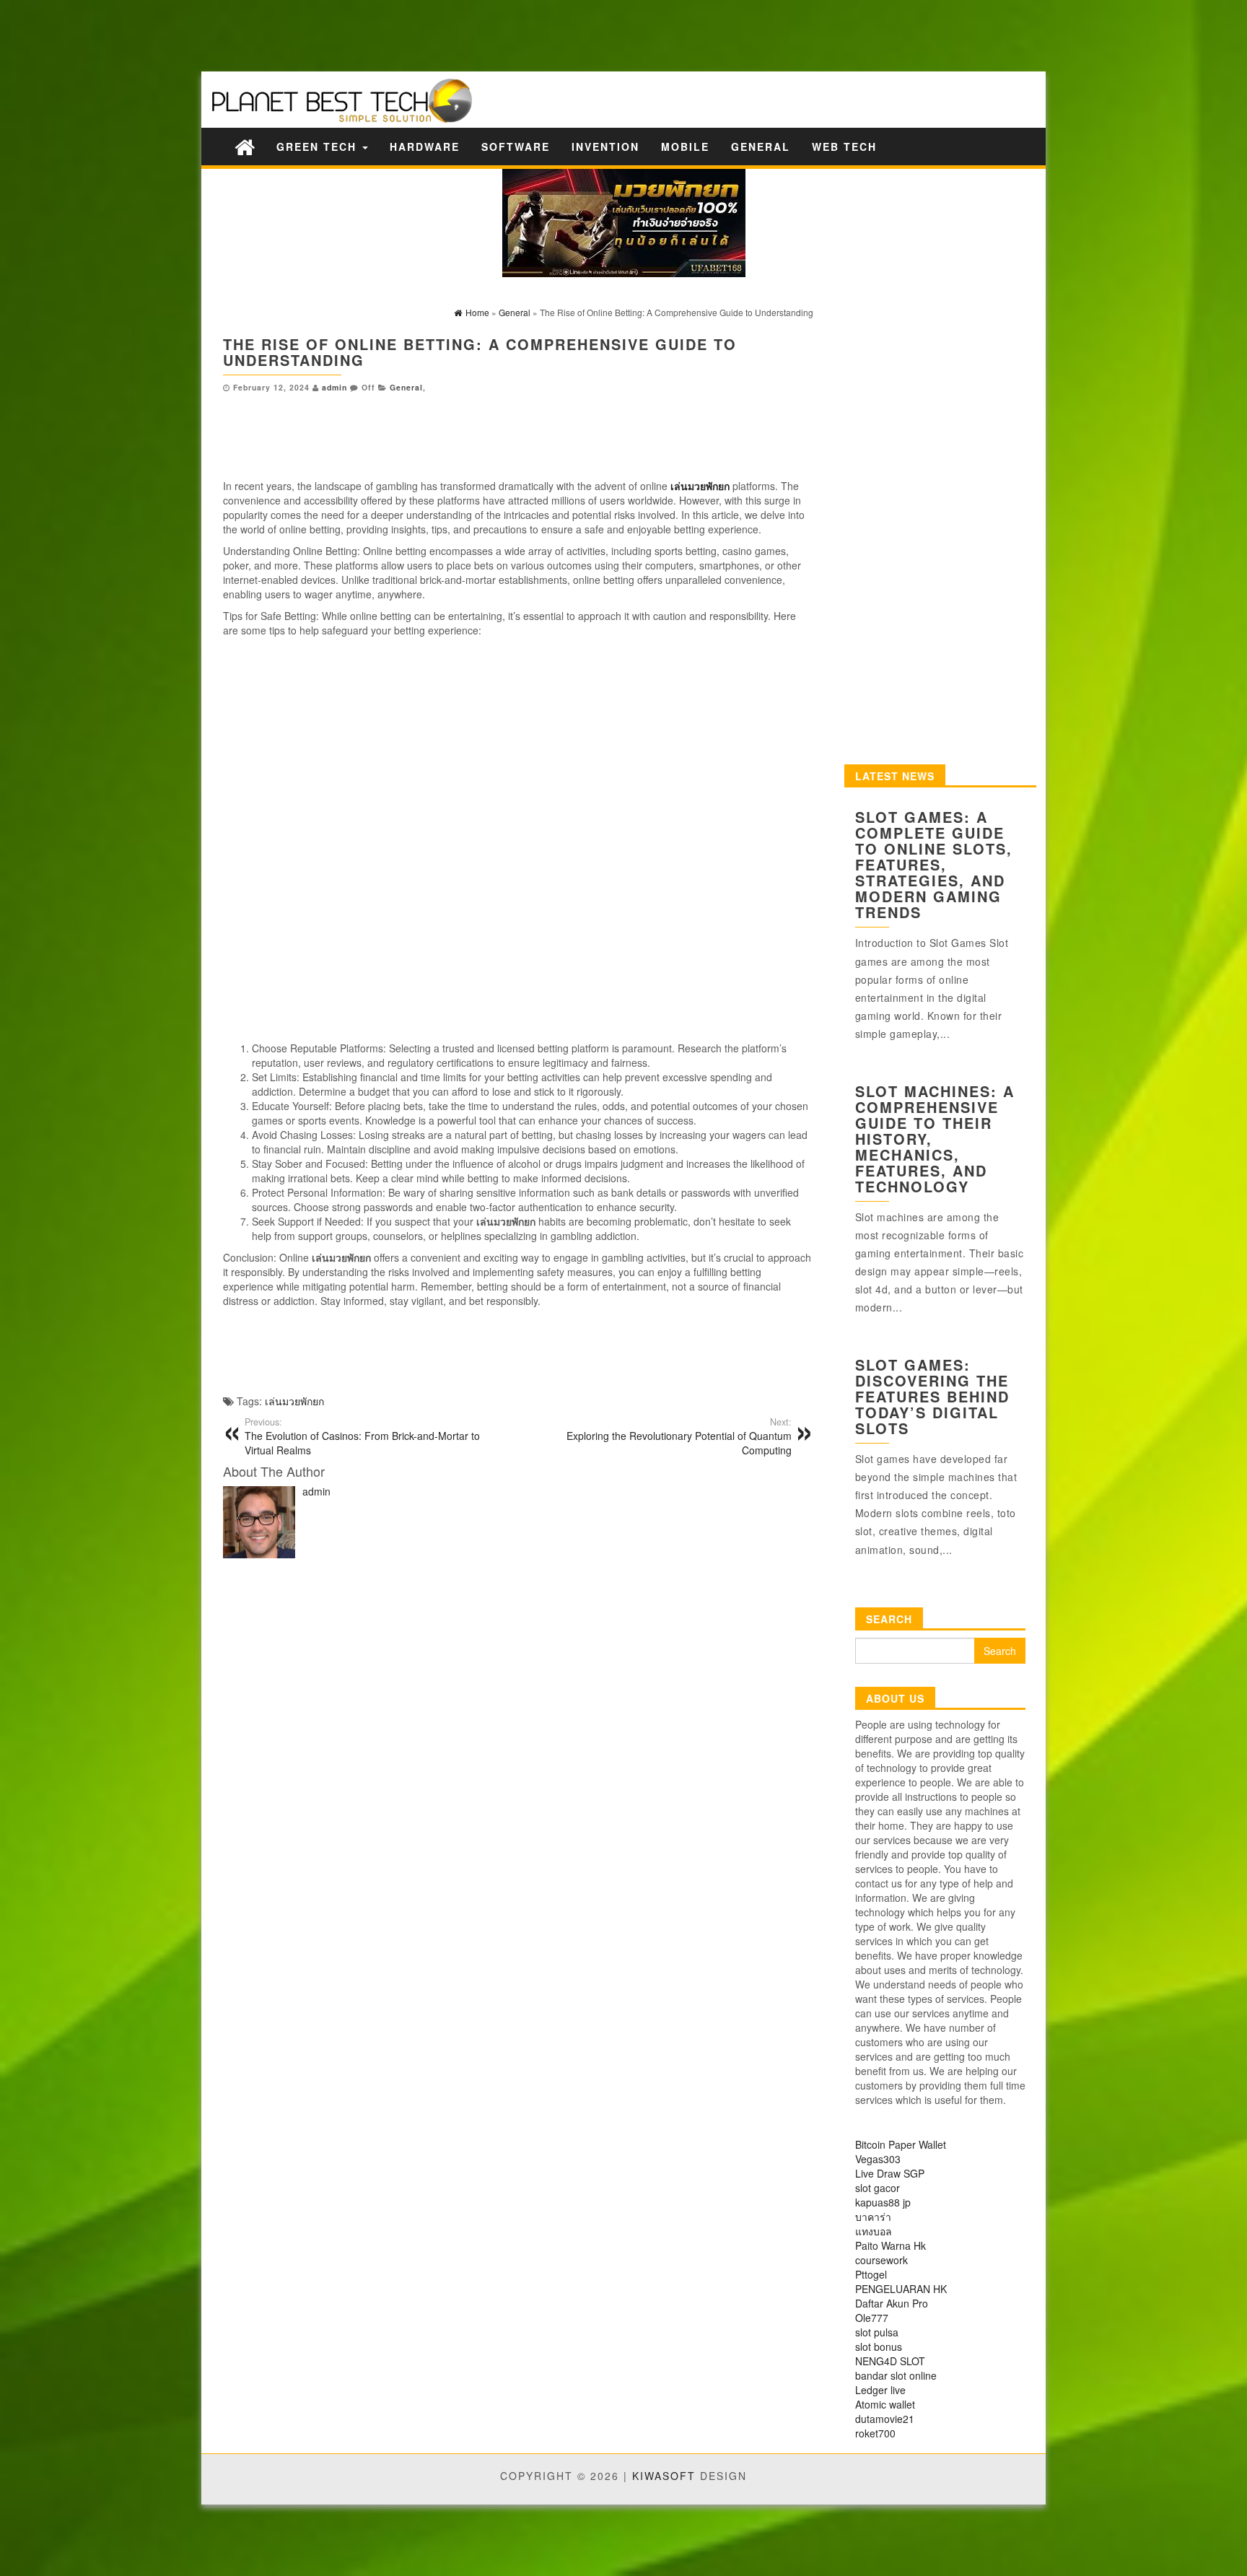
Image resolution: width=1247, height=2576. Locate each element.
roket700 (875, 2433)
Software (516, 147)
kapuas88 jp (883, 2202)
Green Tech (319, 147)
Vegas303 (878, 2159)
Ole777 (872, 2318)
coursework (881, 2260)
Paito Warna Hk (891, 2245)
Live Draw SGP (890, 2173)
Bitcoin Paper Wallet (901, 2144)
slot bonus (879, 2346)
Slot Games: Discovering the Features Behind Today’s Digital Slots (932, 1396)
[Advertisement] (253, 34)
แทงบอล (874, 2231)
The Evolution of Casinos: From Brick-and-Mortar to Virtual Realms (362, 1436)
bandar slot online (896, 2375)
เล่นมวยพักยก (294, 1401)
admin (334, 387)
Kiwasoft (664, 2476)
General (761, 147)
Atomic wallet (885, 2404)
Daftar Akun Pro (892, 2303)
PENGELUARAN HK (901, 2289)
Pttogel (871, 2274)
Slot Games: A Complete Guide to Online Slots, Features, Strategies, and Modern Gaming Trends (934, 864)
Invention (605, 147)
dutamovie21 (885, 2419)
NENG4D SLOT (890, 2361)
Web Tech (844, 147)
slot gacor (878, 2188)
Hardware (425, 147)
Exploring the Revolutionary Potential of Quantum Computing (679, 1436)
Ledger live (880, 2390)
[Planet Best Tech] (245, 146)
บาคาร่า (873, 2217)
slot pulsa (877, 2332)
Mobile (685, 147)
